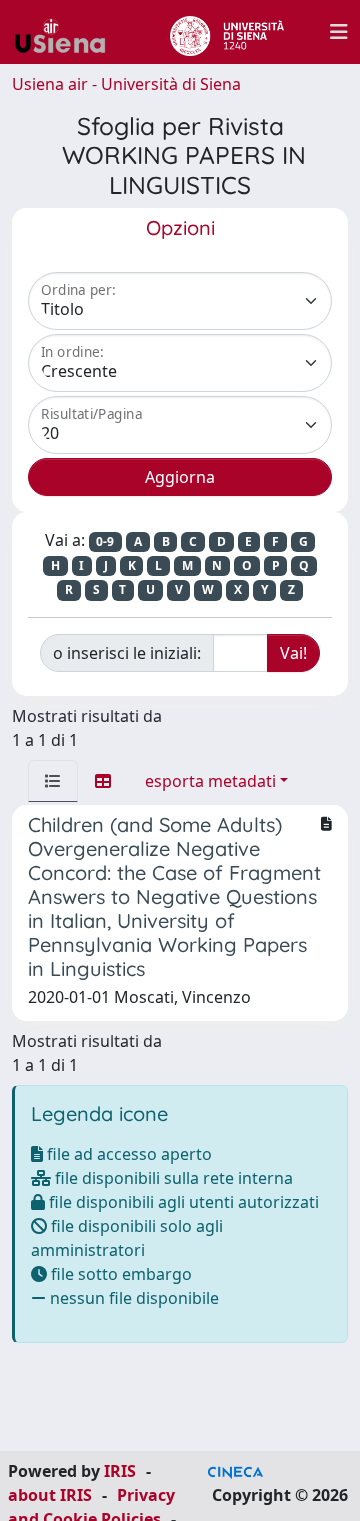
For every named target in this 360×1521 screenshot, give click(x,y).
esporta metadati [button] (210, 781)
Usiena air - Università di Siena (126, 84)
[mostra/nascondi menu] (339, 32)
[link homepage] (68, 32)
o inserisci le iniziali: (127, 653)
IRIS (120, 1471)
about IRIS (50, 1495)
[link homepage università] (226, 32)
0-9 (105, 541)
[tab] (53, 781)
